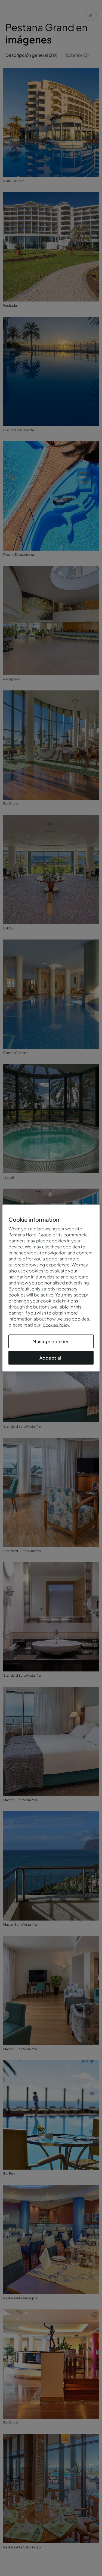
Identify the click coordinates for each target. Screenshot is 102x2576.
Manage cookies (51, 1341)
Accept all (51, 1358)
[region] (51, 1288)
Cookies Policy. (56, 1325)
